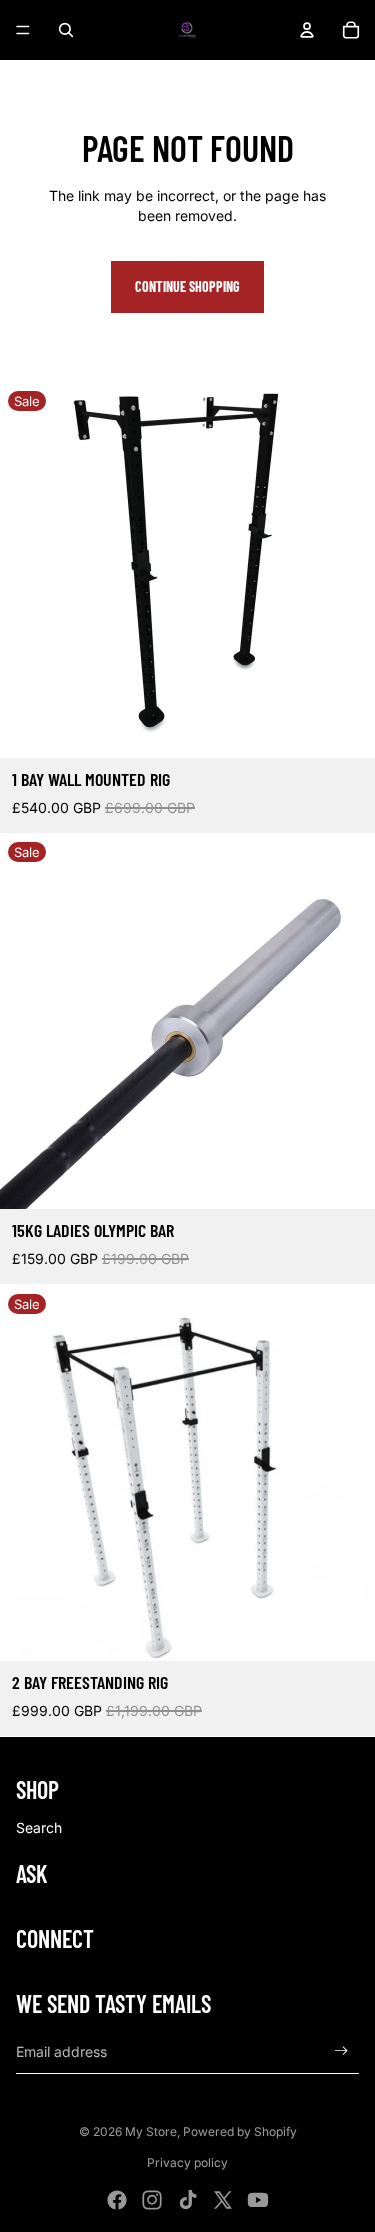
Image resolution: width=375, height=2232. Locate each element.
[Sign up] (341, 2051)
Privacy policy (187, 2162)
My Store (151, 2131)
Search (39, 1827)
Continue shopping (187, 286)
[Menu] (23, 30)
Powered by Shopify (240, 2131)
